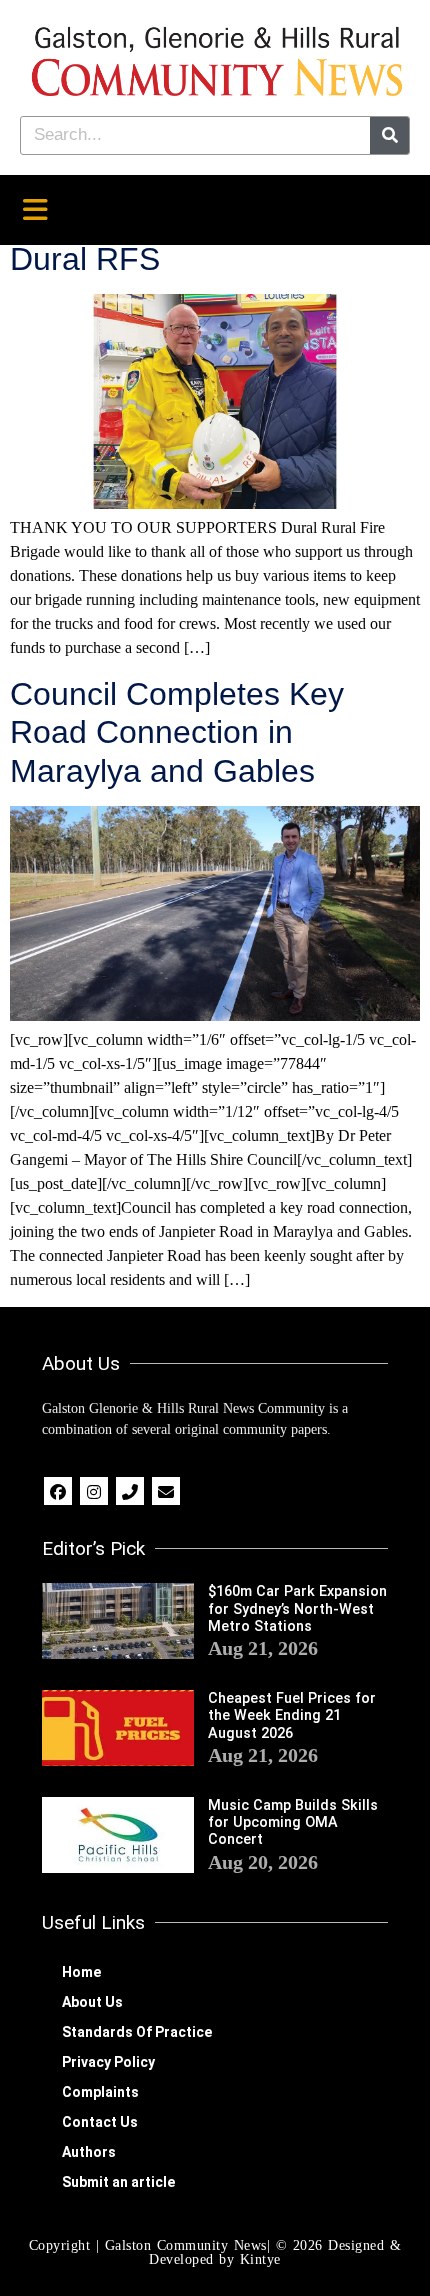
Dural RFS (85, 259)
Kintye (260, 2259)
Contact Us (100, 2122)
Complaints (100, 2092)
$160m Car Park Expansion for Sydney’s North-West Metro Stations (297, 1609)
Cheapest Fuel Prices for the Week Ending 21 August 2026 (292, 1716)
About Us (92, 2002)
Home (81, 1972)
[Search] (389, 135)
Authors (89, 2152)
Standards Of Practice (137, 2032)
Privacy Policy (108, 2062)
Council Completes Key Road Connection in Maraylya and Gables (177, 732)
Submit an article (118, 2182)
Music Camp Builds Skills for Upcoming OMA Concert (293, 1823)
